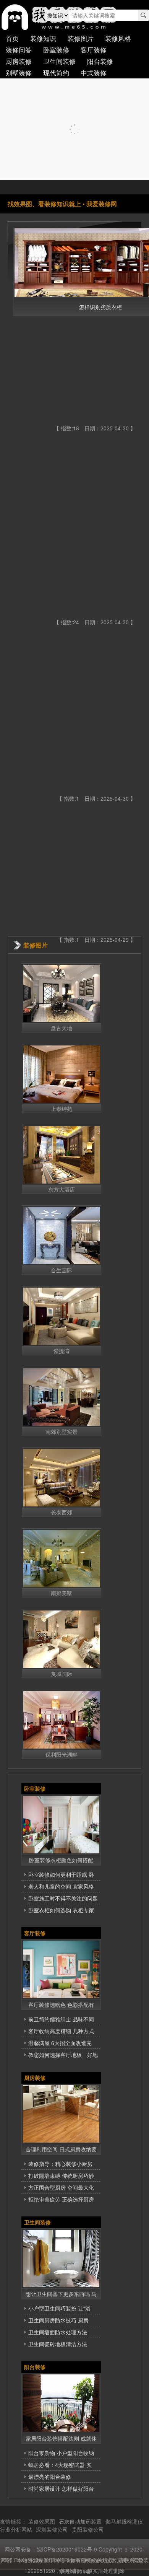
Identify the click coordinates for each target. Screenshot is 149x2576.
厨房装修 (19, 61)
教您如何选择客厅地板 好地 (63, 2055)
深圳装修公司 (52, 2529)
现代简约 (56, 72)
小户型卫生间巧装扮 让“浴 (59, 2308)
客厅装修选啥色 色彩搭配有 (61, 2004)
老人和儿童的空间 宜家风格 (61, 1886)
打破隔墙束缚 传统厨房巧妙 (61, 2175)
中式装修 (94, 72)
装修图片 (81, 38)
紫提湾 (62, 1351)
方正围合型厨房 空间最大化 (61, 2187)
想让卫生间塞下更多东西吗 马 (61, 2294)
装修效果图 (42, 2521)
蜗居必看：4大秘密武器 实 (60, 2465)
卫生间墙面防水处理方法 (58, 2332)
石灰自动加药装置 (80, 2521)
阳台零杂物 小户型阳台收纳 (61, 2453)
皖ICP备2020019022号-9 (67, 2549)
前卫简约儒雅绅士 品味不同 (61, 2019)
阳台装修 (100, 61)
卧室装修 (56, 50)
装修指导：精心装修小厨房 (60, 2164)
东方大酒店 (62, 1189)
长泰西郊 (62, 1512)
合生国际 (62, 1270)
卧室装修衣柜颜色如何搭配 (61, 1860)
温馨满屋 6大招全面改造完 (60, 2043)
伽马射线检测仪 (124, 2521)
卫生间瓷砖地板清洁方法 (58, 2344)
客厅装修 (94, 50)
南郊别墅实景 (62, 1431)
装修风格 (118, 38)
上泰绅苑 (62, 1109)
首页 (12, 38)
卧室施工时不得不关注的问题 (63, 1898)
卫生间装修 (59, 61)
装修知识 (43, 38)
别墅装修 (19, 72)
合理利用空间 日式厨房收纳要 (61, 2149)
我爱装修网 (102, 204)
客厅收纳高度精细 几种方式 (61, 2031)
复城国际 (62, 1674)
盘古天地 (62, 1028)
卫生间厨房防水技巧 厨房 (58, 2320)
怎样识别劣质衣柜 (100, 307)
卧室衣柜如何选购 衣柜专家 (61, 1910)
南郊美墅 (62, 1593)
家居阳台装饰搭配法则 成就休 (61, 2438)
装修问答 (19, 50)
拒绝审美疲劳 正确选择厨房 (61, 2199)
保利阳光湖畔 (62, 1754)
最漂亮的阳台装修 (50, 2477)
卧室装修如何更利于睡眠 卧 (61, 1874)
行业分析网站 (16, 2529)
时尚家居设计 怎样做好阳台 (61, 2488)
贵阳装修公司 (88, 2529)
